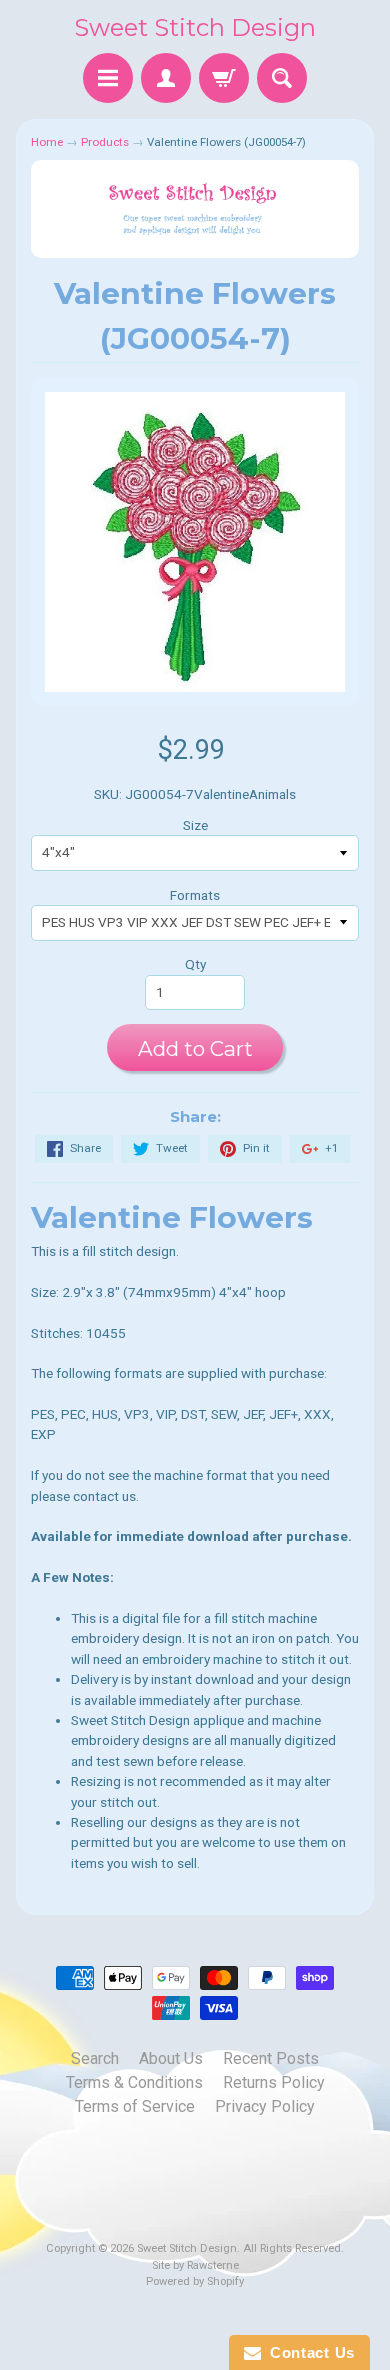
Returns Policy (274, 2082)
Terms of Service (135, 2106)
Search (95, 2058)
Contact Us (308, 2352)
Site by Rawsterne (195, 2265)
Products (105, 142)
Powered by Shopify (195, 2281)
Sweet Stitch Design (195, 27)
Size (195, 825)
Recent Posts (271, 2058)
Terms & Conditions (134, 2082)
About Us (171, 2058)
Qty (195, 964)
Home (47, 142)
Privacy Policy (265, 2106)
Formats (195, 895)
